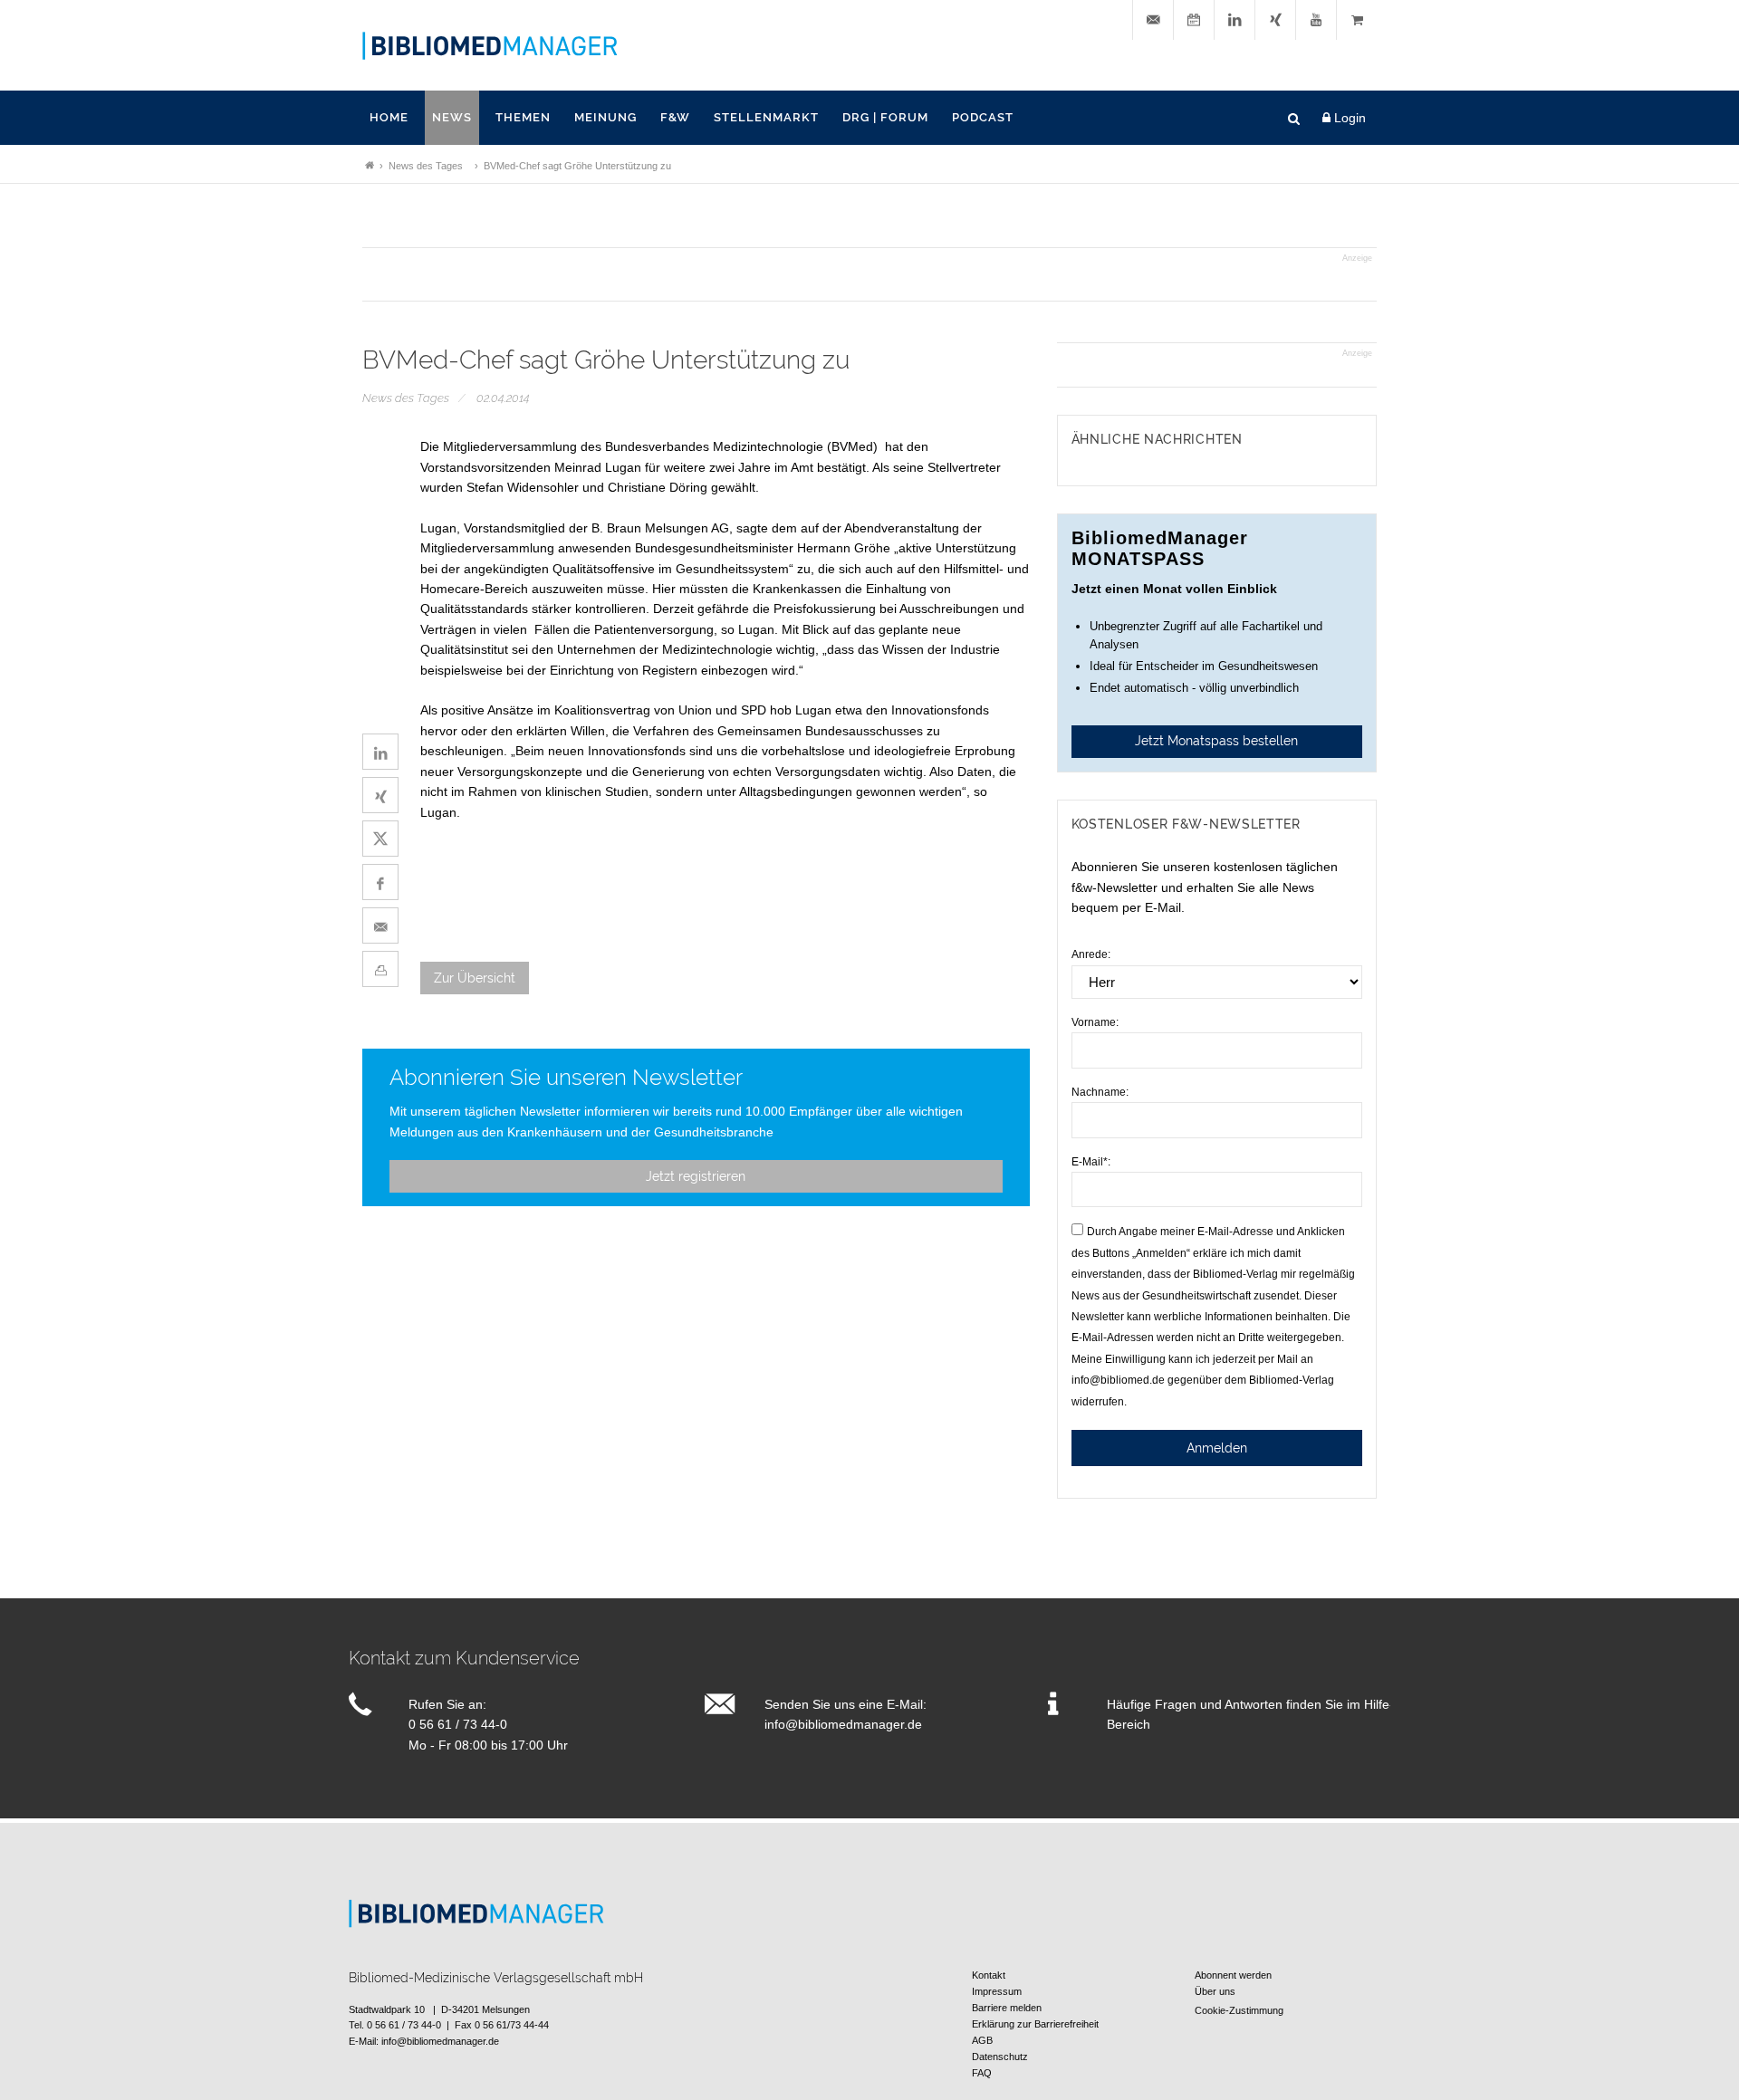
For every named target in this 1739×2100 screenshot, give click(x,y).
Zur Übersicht (475, 978)
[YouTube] (1316, 20)
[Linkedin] (1235, 20)
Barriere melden (1007, 2008)
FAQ (982, 2073)
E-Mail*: (1091, 1162)
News (452, 117)
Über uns (1215, 1991)
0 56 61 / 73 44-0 (458, 1724)
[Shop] (1357, 20)
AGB (982, 2040)
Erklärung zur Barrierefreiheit (1035, 2024)
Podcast (983, 117)
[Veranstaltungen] (1194, 20)
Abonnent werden (1233, 1975)
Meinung (605, 117)
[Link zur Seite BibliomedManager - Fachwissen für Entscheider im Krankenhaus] (370, 166)
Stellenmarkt (766, 117)
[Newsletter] (1153, 20)
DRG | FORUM (885, 117)
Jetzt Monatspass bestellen (1216, 741)
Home (389, 117)
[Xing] (1275, 20)
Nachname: (1100, 1092)
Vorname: (1095, 1022)
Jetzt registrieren (696, 1176)
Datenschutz (1000, 2057)
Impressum (997, 1991)
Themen (523, 117)
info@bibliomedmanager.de (843, 1724)
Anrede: (1091, 954)
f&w (675, 117)
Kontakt (989, 1975)
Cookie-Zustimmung (1239, 2010)
